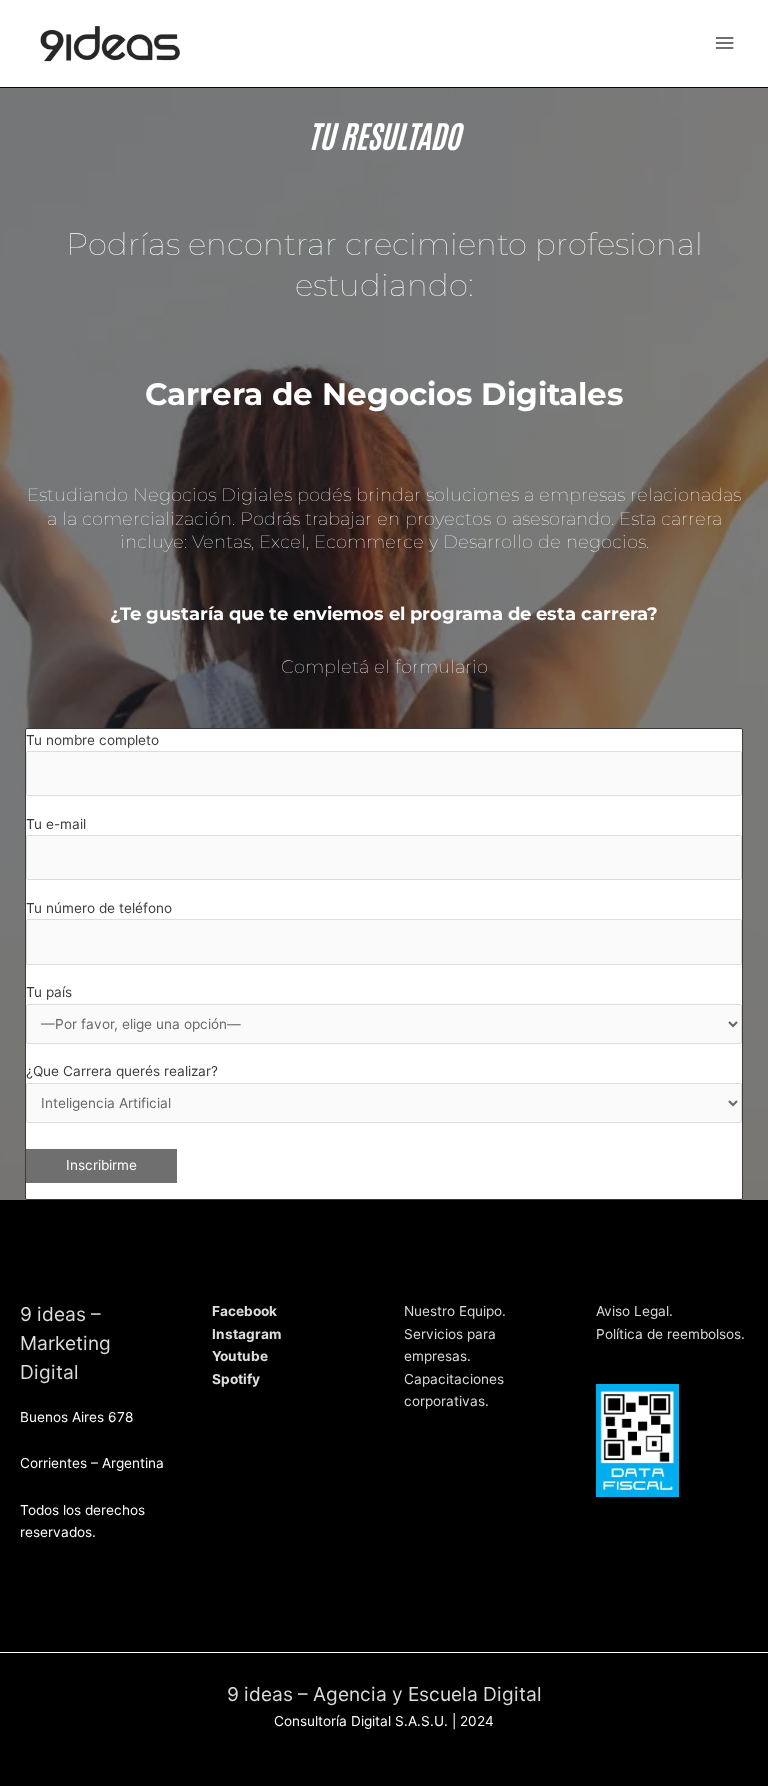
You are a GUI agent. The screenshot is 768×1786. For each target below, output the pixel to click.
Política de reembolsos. (670, 1334)
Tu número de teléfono (99, 908)
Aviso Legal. (634, 1311)
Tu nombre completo (92, 740)
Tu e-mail (56, 824)
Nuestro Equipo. (455, 1311)
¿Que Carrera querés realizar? (122, 1071)
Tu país (49, 992)
